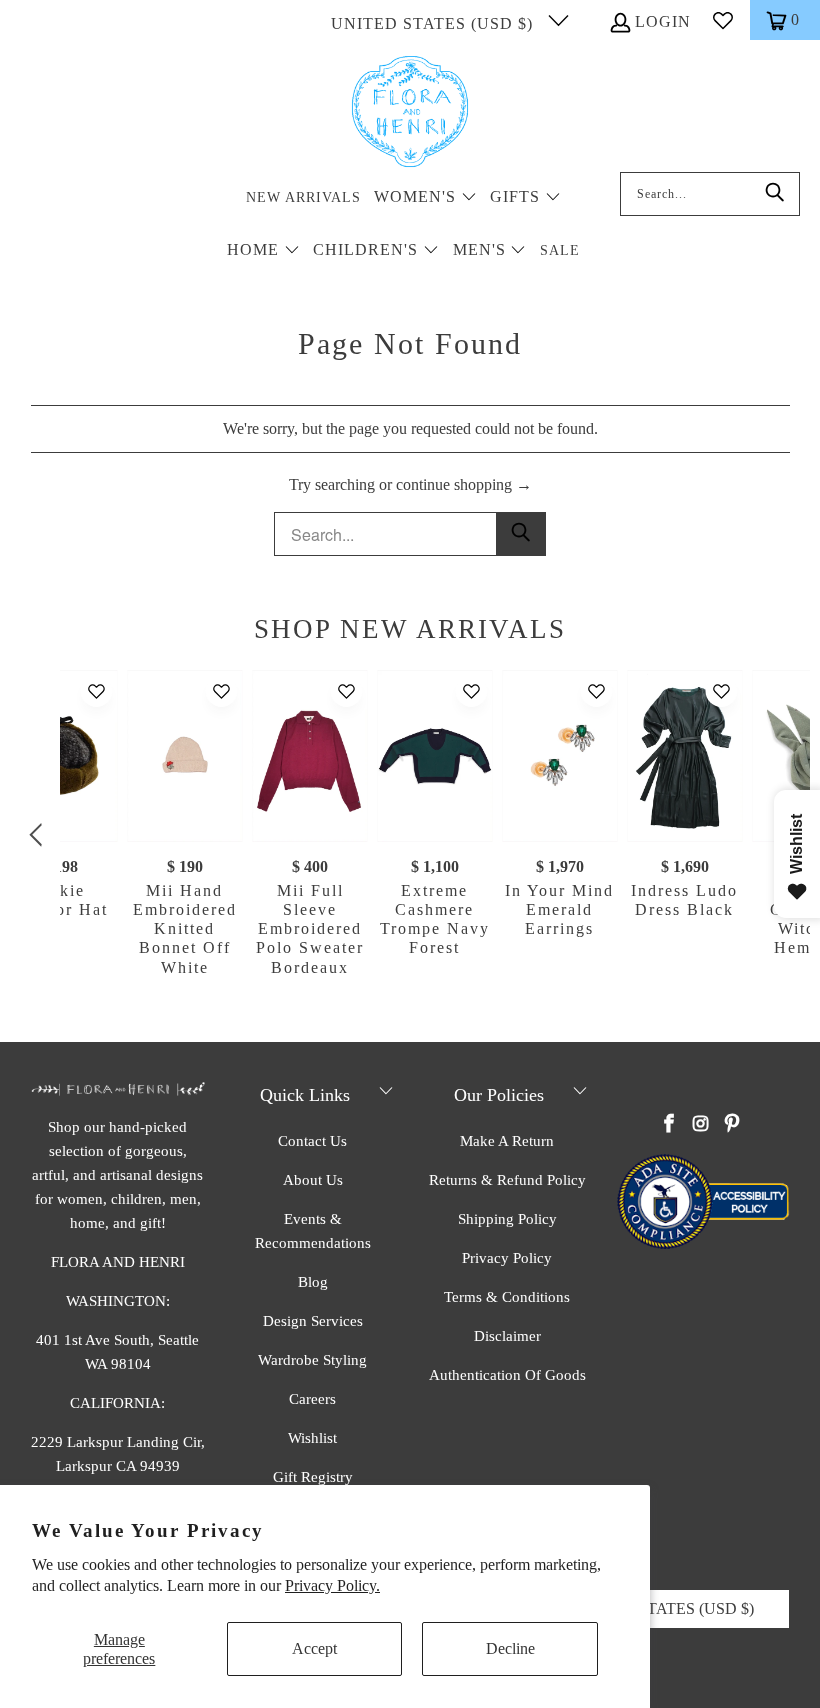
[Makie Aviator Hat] (60, 756)
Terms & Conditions (507, 1297)
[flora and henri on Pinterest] (732, 1125)
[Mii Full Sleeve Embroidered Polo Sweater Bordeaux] (310, 756)
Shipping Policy (507, 1219)
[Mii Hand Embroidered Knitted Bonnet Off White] (185, 756)
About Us (313, 1180)
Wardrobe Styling (312, 1360)
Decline (510, 1648)
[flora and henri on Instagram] (701, 1125)
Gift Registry (313, 1477)
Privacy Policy (507, 1258)
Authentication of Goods (507, 1375)
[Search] (775, 194)
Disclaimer (507, 1336)
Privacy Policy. (332, 1585)
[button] (425, 198)
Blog (313, 1282)
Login (663, 21)
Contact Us (312, 1141)
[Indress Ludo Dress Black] (684, 756)
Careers (312, 1399)
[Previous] (39, 836)
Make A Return (507, 1141)
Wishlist (312, 1438)
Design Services (313, 1321)
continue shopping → (464, 484)
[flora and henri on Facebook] (670, 1125)
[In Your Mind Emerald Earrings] (559, 756)
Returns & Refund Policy (507, 1180)
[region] (415, 836)
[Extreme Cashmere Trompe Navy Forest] (434, 756)
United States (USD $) (434, 23)
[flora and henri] (410, 113)
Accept (314, 1648)
